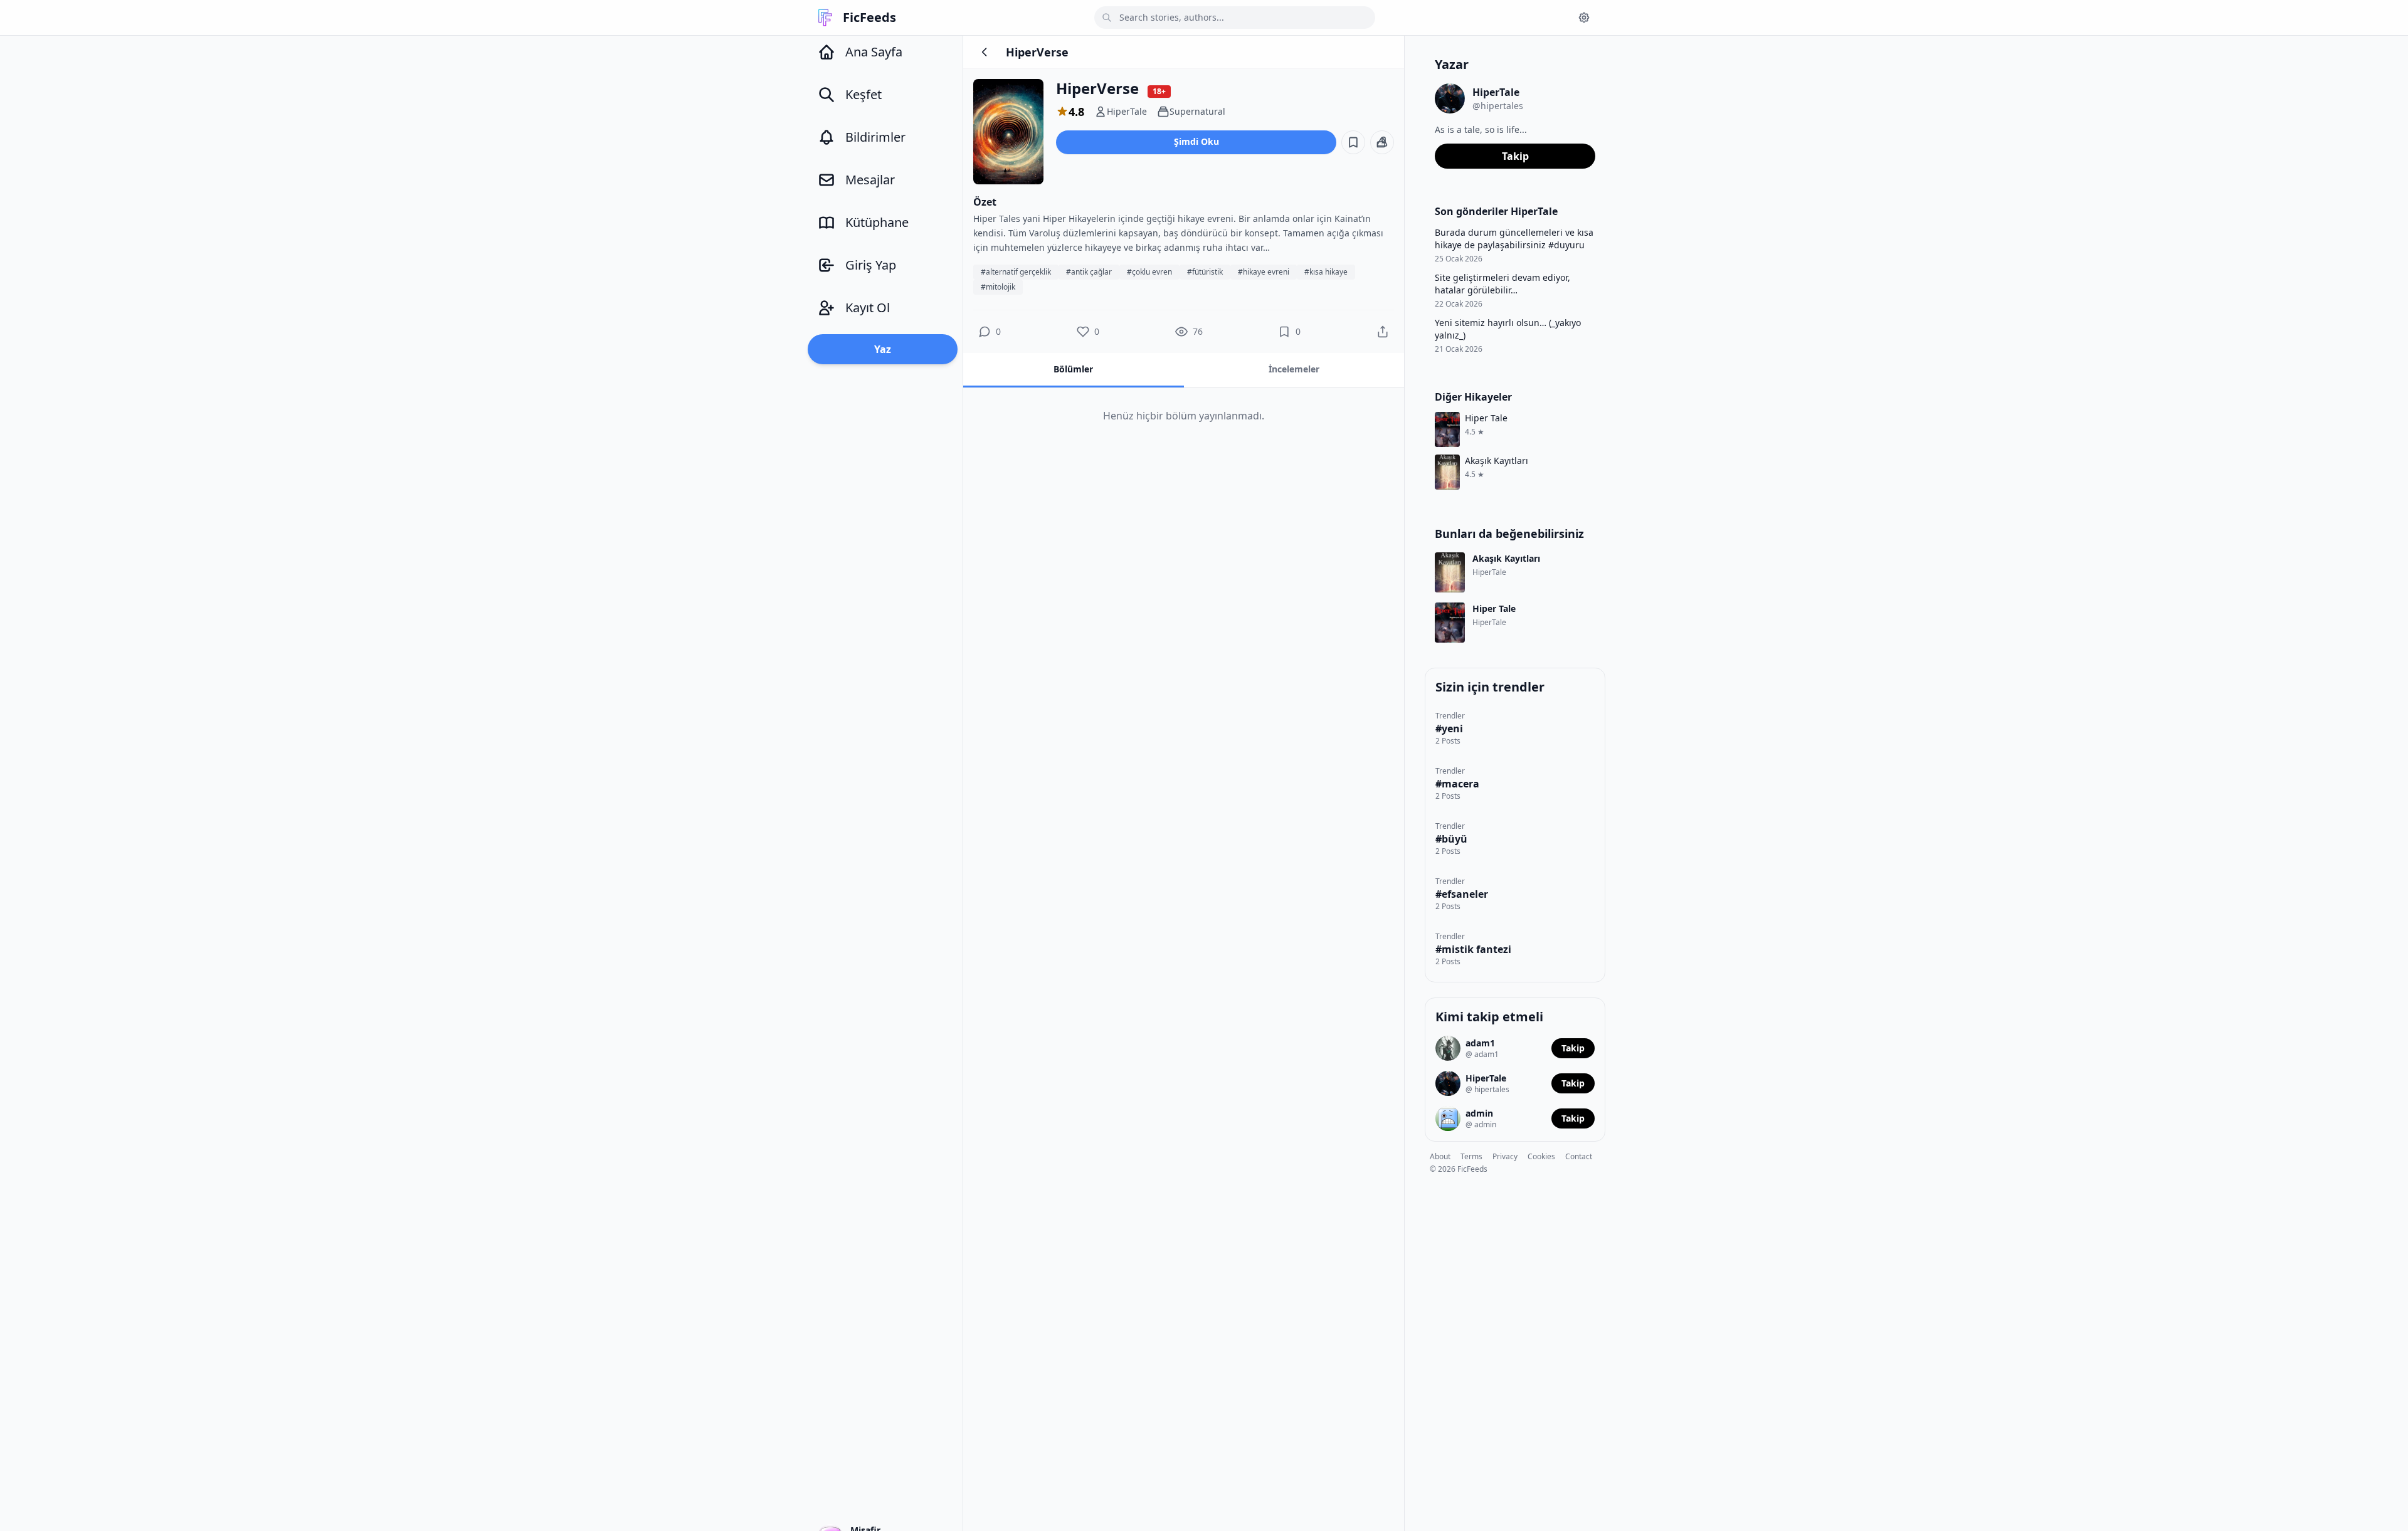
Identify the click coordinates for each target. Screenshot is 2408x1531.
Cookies (1541, 1156)
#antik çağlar (1089, 272)
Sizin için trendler (1490, 687)
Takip (1515, 156)
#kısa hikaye (1326, 272)
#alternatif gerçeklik (1016, 272)
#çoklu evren (1149, 272)
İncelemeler (1294, 369)
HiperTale (1127, 111)
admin (1479, 1113)
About (1440, 1156)
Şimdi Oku (1196, 141)
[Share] (1383, 332)
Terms (1471, 1156)
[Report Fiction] (1382, 142)
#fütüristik (1205, 272)
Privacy (1505, 1156)
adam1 (1480, 1043)
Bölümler (1073, 369)
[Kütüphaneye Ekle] (1353, 142)
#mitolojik (998, 287)
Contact (1579, 1156)
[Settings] (1584, 18)
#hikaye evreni (1264, 272)
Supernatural (1197, 111)
